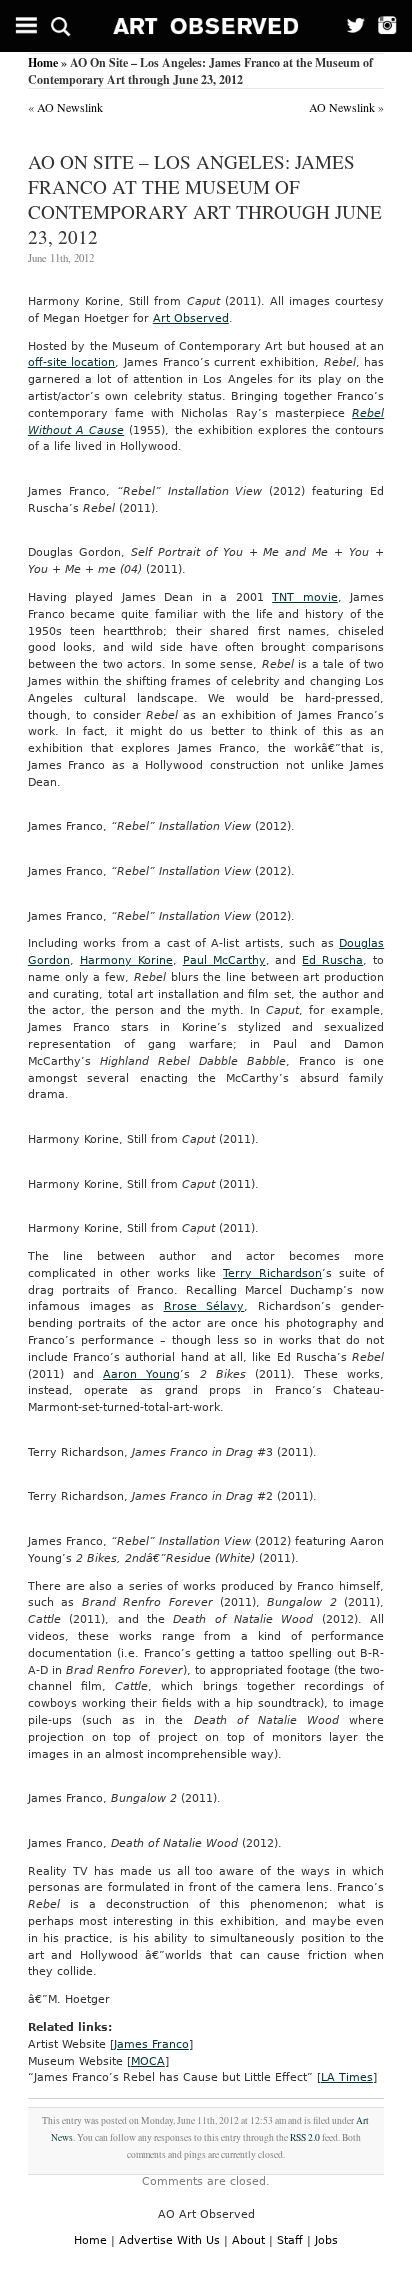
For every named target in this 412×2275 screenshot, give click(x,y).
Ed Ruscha (332, 960)
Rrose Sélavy (204, 1306)
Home (43, 62)
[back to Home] (206, 26)
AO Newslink (70, 107)
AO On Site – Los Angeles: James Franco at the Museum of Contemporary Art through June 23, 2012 (205, 199)
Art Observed (191, 318)
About (248, 2240)
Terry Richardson (272, 1273)
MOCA (148, 2061)
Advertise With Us (169, 2240)
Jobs (326, 2240)
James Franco (151, 2044)
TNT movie (305, 597)
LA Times (347, 2077)
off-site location (72, 362)
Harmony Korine (126, 960)
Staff (290, 2240)
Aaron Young (141, 1374)
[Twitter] (349, 26)
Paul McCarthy (224, 960)
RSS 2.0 (305, 2137)
